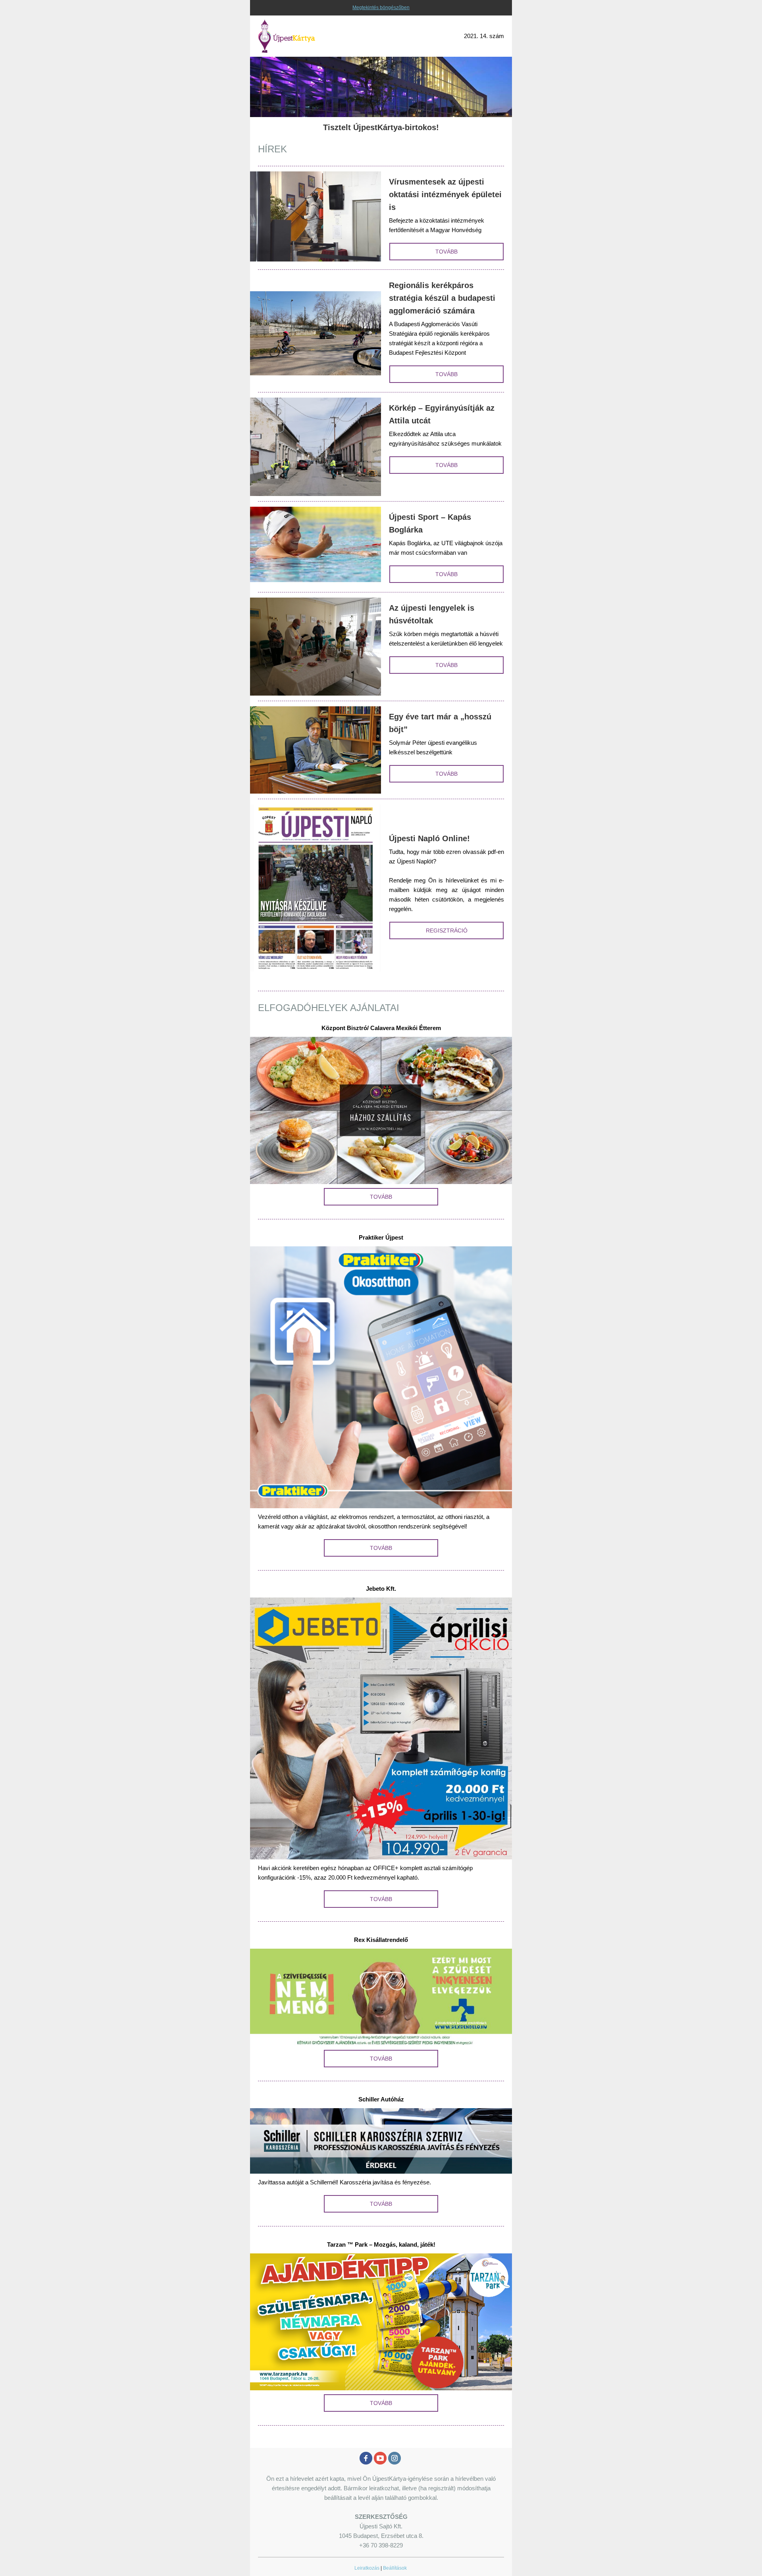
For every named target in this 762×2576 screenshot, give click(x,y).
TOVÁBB (446, 252)
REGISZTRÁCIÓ (447, 930)
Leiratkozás (367, 2568)
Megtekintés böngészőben (381, 8)
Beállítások (395, 2568)
